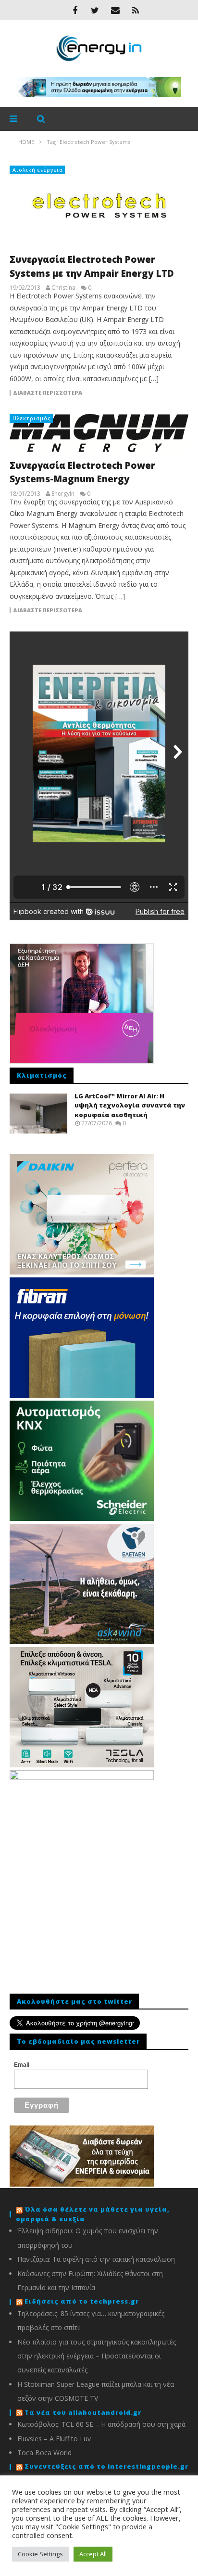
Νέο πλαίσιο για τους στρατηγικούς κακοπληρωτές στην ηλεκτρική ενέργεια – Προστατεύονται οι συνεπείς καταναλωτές (97, 2356)
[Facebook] (75, 10)
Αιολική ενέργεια (38, 170)
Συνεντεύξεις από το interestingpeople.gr (106, 2466)
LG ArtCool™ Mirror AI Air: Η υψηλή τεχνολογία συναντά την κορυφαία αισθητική (130, 1105)
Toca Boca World (44, 2453)
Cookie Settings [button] (40, 2554)
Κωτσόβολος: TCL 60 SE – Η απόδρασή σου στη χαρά (101, 2424)
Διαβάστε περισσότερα (48, 393)
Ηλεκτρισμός (32, 418)
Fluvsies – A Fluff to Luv (54, 2439)
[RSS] (136, 10)
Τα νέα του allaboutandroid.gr (83, 2412)
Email (22, 2065)
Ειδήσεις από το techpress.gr (82, 2301)
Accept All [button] (93, 2554)
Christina (63, 288)
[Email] (115, 10)
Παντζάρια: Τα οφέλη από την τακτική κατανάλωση (96, 2259)
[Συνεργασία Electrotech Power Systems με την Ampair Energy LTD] (99, 206)
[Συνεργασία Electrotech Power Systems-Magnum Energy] (99, 433)
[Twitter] (95, 10)
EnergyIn (63, 494)
